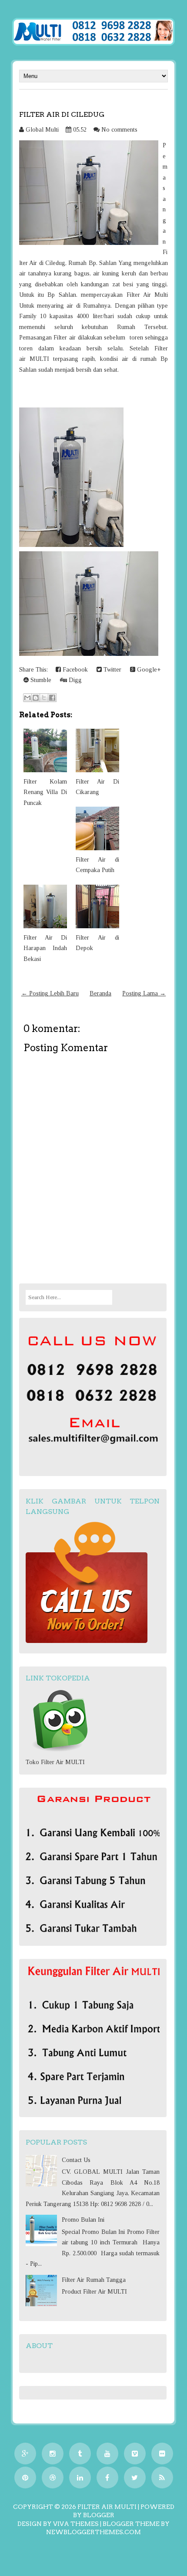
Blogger (99, 2515)
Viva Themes (76, 2524)
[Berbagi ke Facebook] (52, 698)
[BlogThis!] (36, 698)
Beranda (100, 993)
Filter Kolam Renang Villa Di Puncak (45, 792)
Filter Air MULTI (107, 2507)
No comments (119, 130)
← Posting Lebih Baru (50, 993)
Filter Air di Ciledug (62, 114)
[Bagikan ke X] (44, 698)
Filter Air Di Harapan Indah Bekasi (45, 948)
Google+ (148, 670)
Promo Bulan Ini (83, 2220)
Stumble (40, 680)
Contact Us (76, 2160)
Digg (74, 680)
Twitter (112, 670)
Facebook (74, 670)
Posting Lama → (144, 993)
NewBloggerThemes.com (93, 2532)
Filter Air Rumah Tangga (94, 2280)
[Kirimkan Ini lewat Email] (27, 698)
